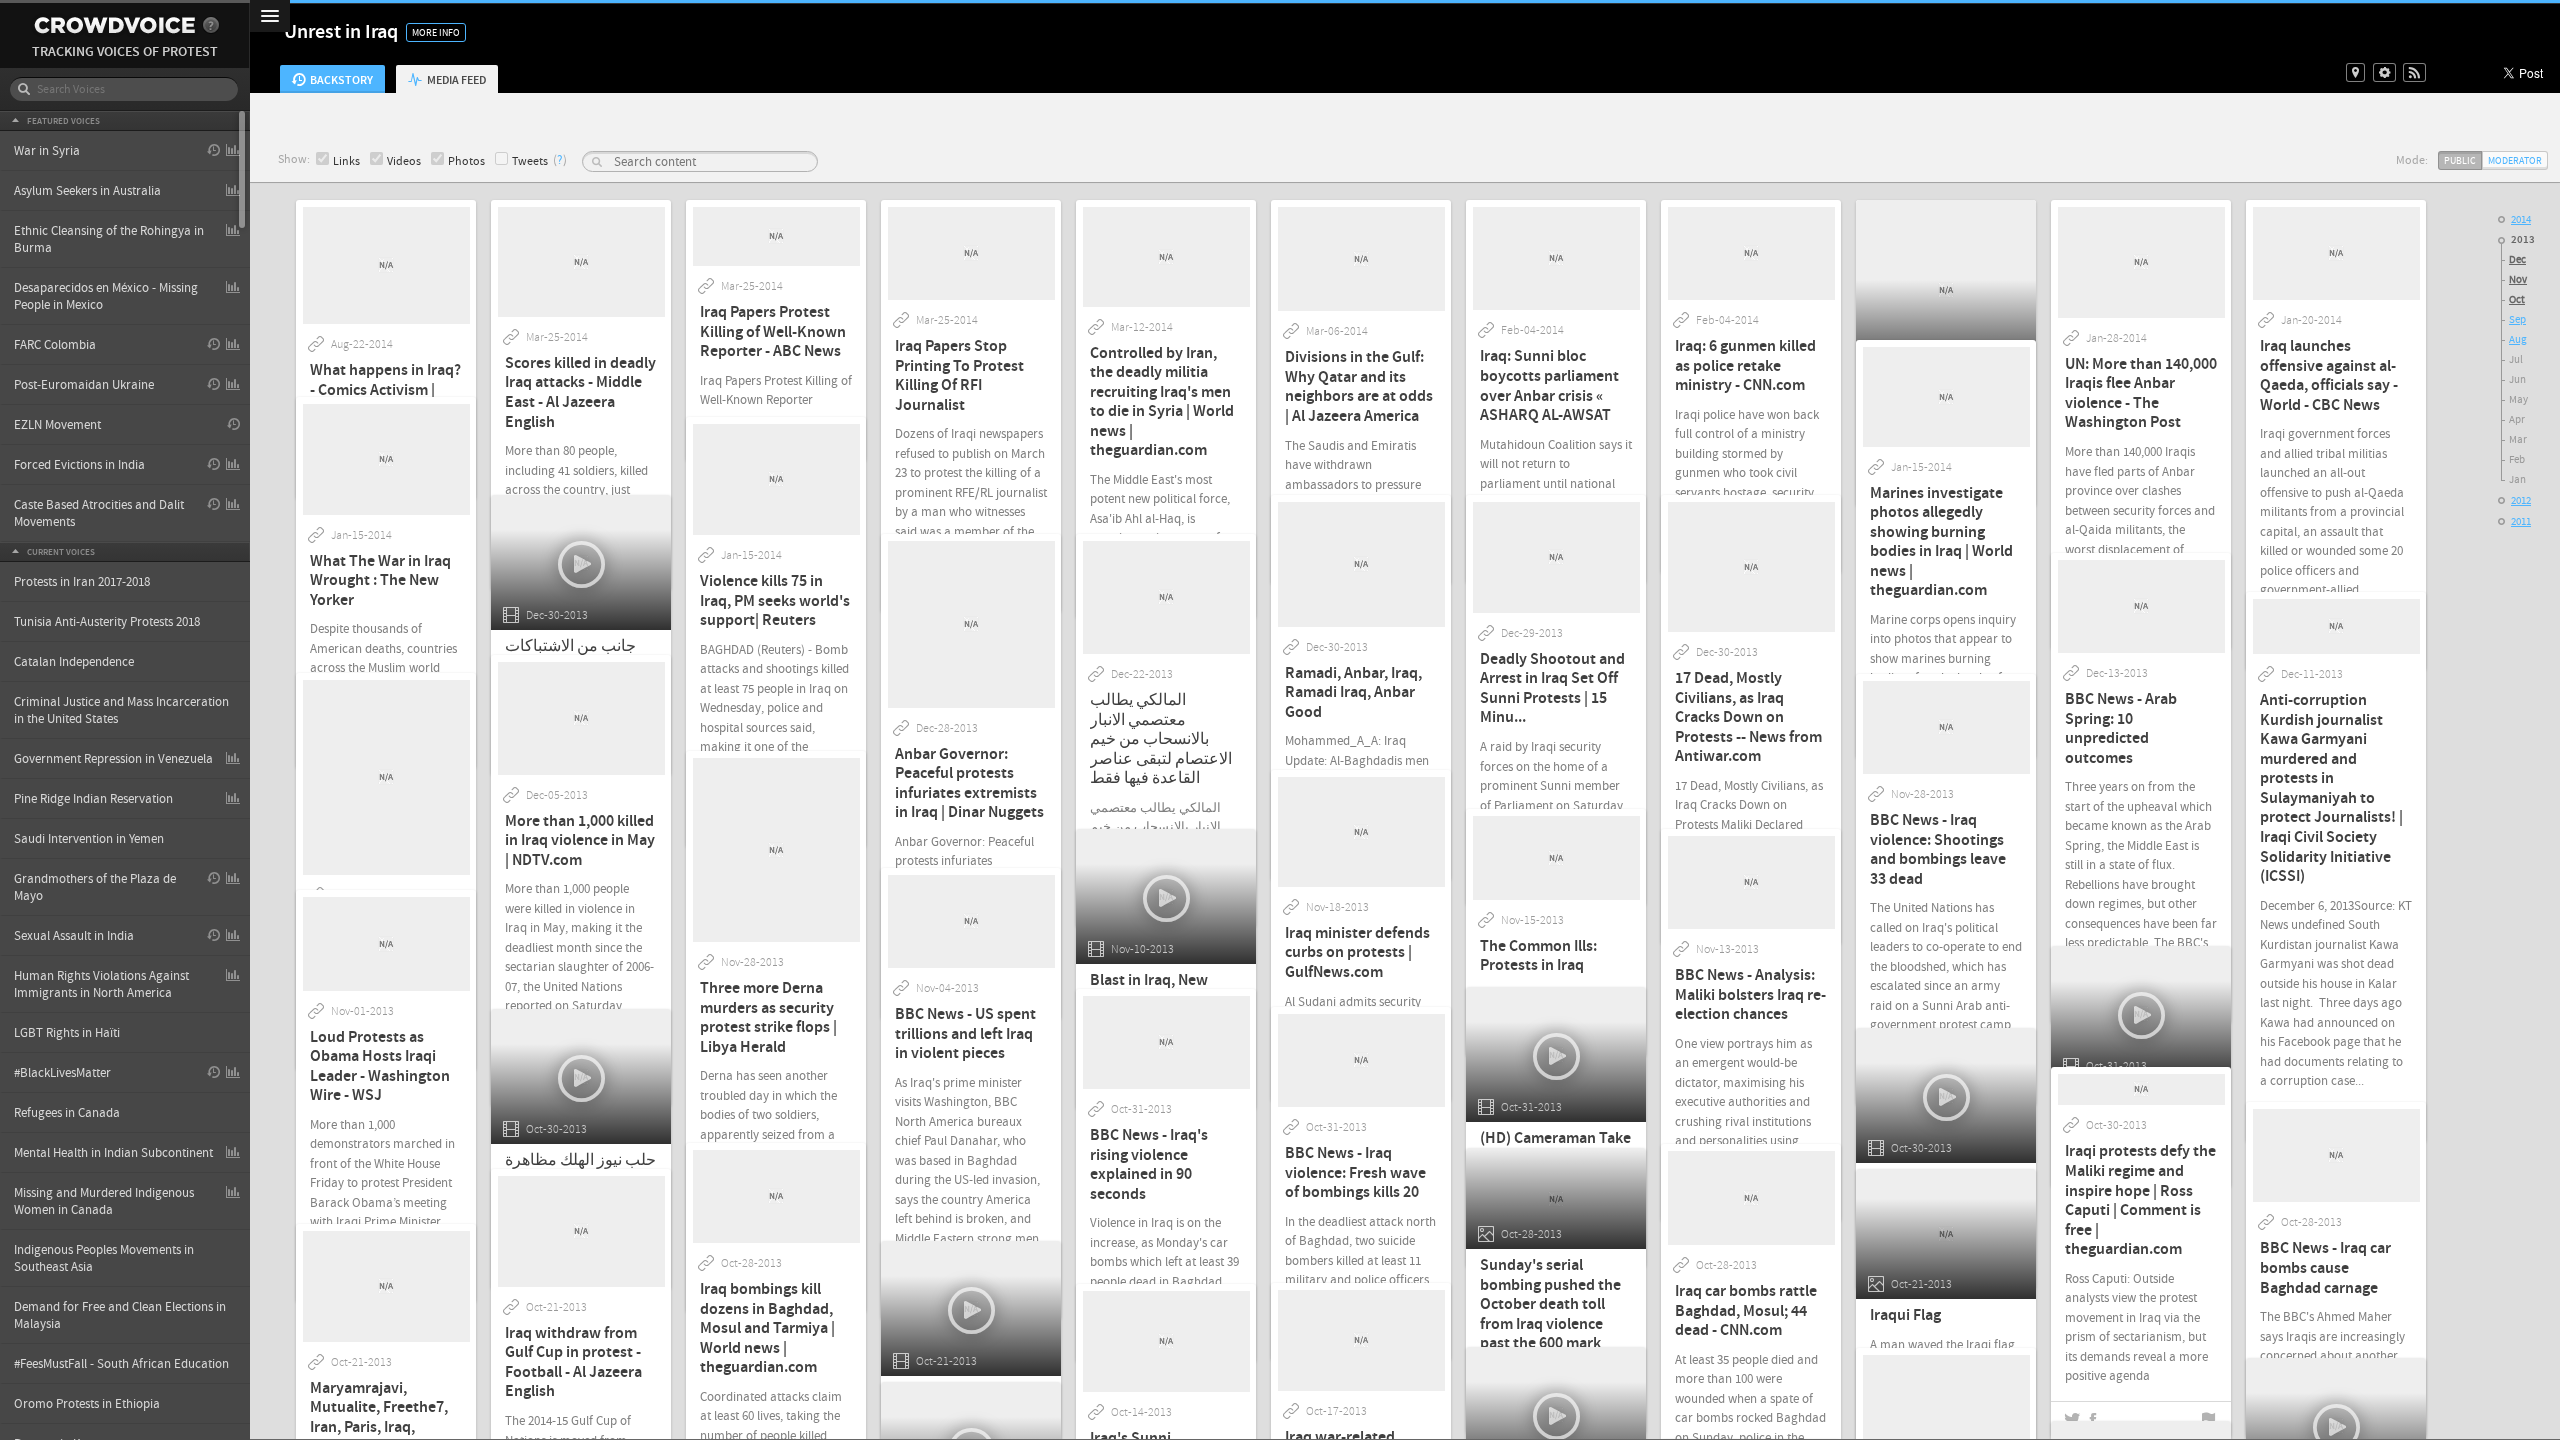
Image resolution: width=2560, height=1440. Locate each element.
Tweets (530, 161)
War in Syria (47, 151)
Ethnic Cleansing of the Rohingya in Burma (109, 239)
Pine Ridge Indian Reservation (93, 799)
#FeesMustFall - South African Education (121, 1364)
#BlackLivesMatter (62, 1073)
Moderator (2515, 160)
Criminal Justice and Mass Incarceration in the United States (121, 710)
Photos (466, 161)
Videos (404, 161)
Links (346, 161)
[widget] (2384, 72)
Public (2460, 160)
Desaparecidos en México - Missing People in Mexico (106, 296)
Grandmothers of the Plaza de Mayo (95, 887)
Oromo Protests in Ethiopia (87, 1404)
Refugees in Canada (67, 1113)
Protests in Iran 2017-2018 (82, 582)
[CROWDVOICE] (114, 25)
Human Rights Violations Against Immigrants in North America (101, 984)
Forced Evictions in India (79, 465)
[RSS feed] (2414, 72)
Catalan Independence (74, 662)
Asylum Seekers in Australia (87, 191)
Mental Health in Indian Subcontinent (113, 1153)
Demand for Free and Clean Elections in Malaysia (120, 1315)
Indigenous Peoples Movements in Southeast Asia (104, 1258)
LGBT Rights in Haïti (67, 1033)
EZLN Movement (57, 425)
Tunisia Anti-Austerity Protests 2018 (107, 622)
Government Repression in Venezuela (113, 759)
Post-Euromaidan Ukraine (84, 385)
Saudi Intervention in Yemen (89, 839)
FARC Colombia (55, 345)
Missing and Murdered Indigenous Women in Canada (104, 1201)
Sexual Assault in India (74, 936)
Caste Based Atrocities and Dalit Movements (99, 513)
